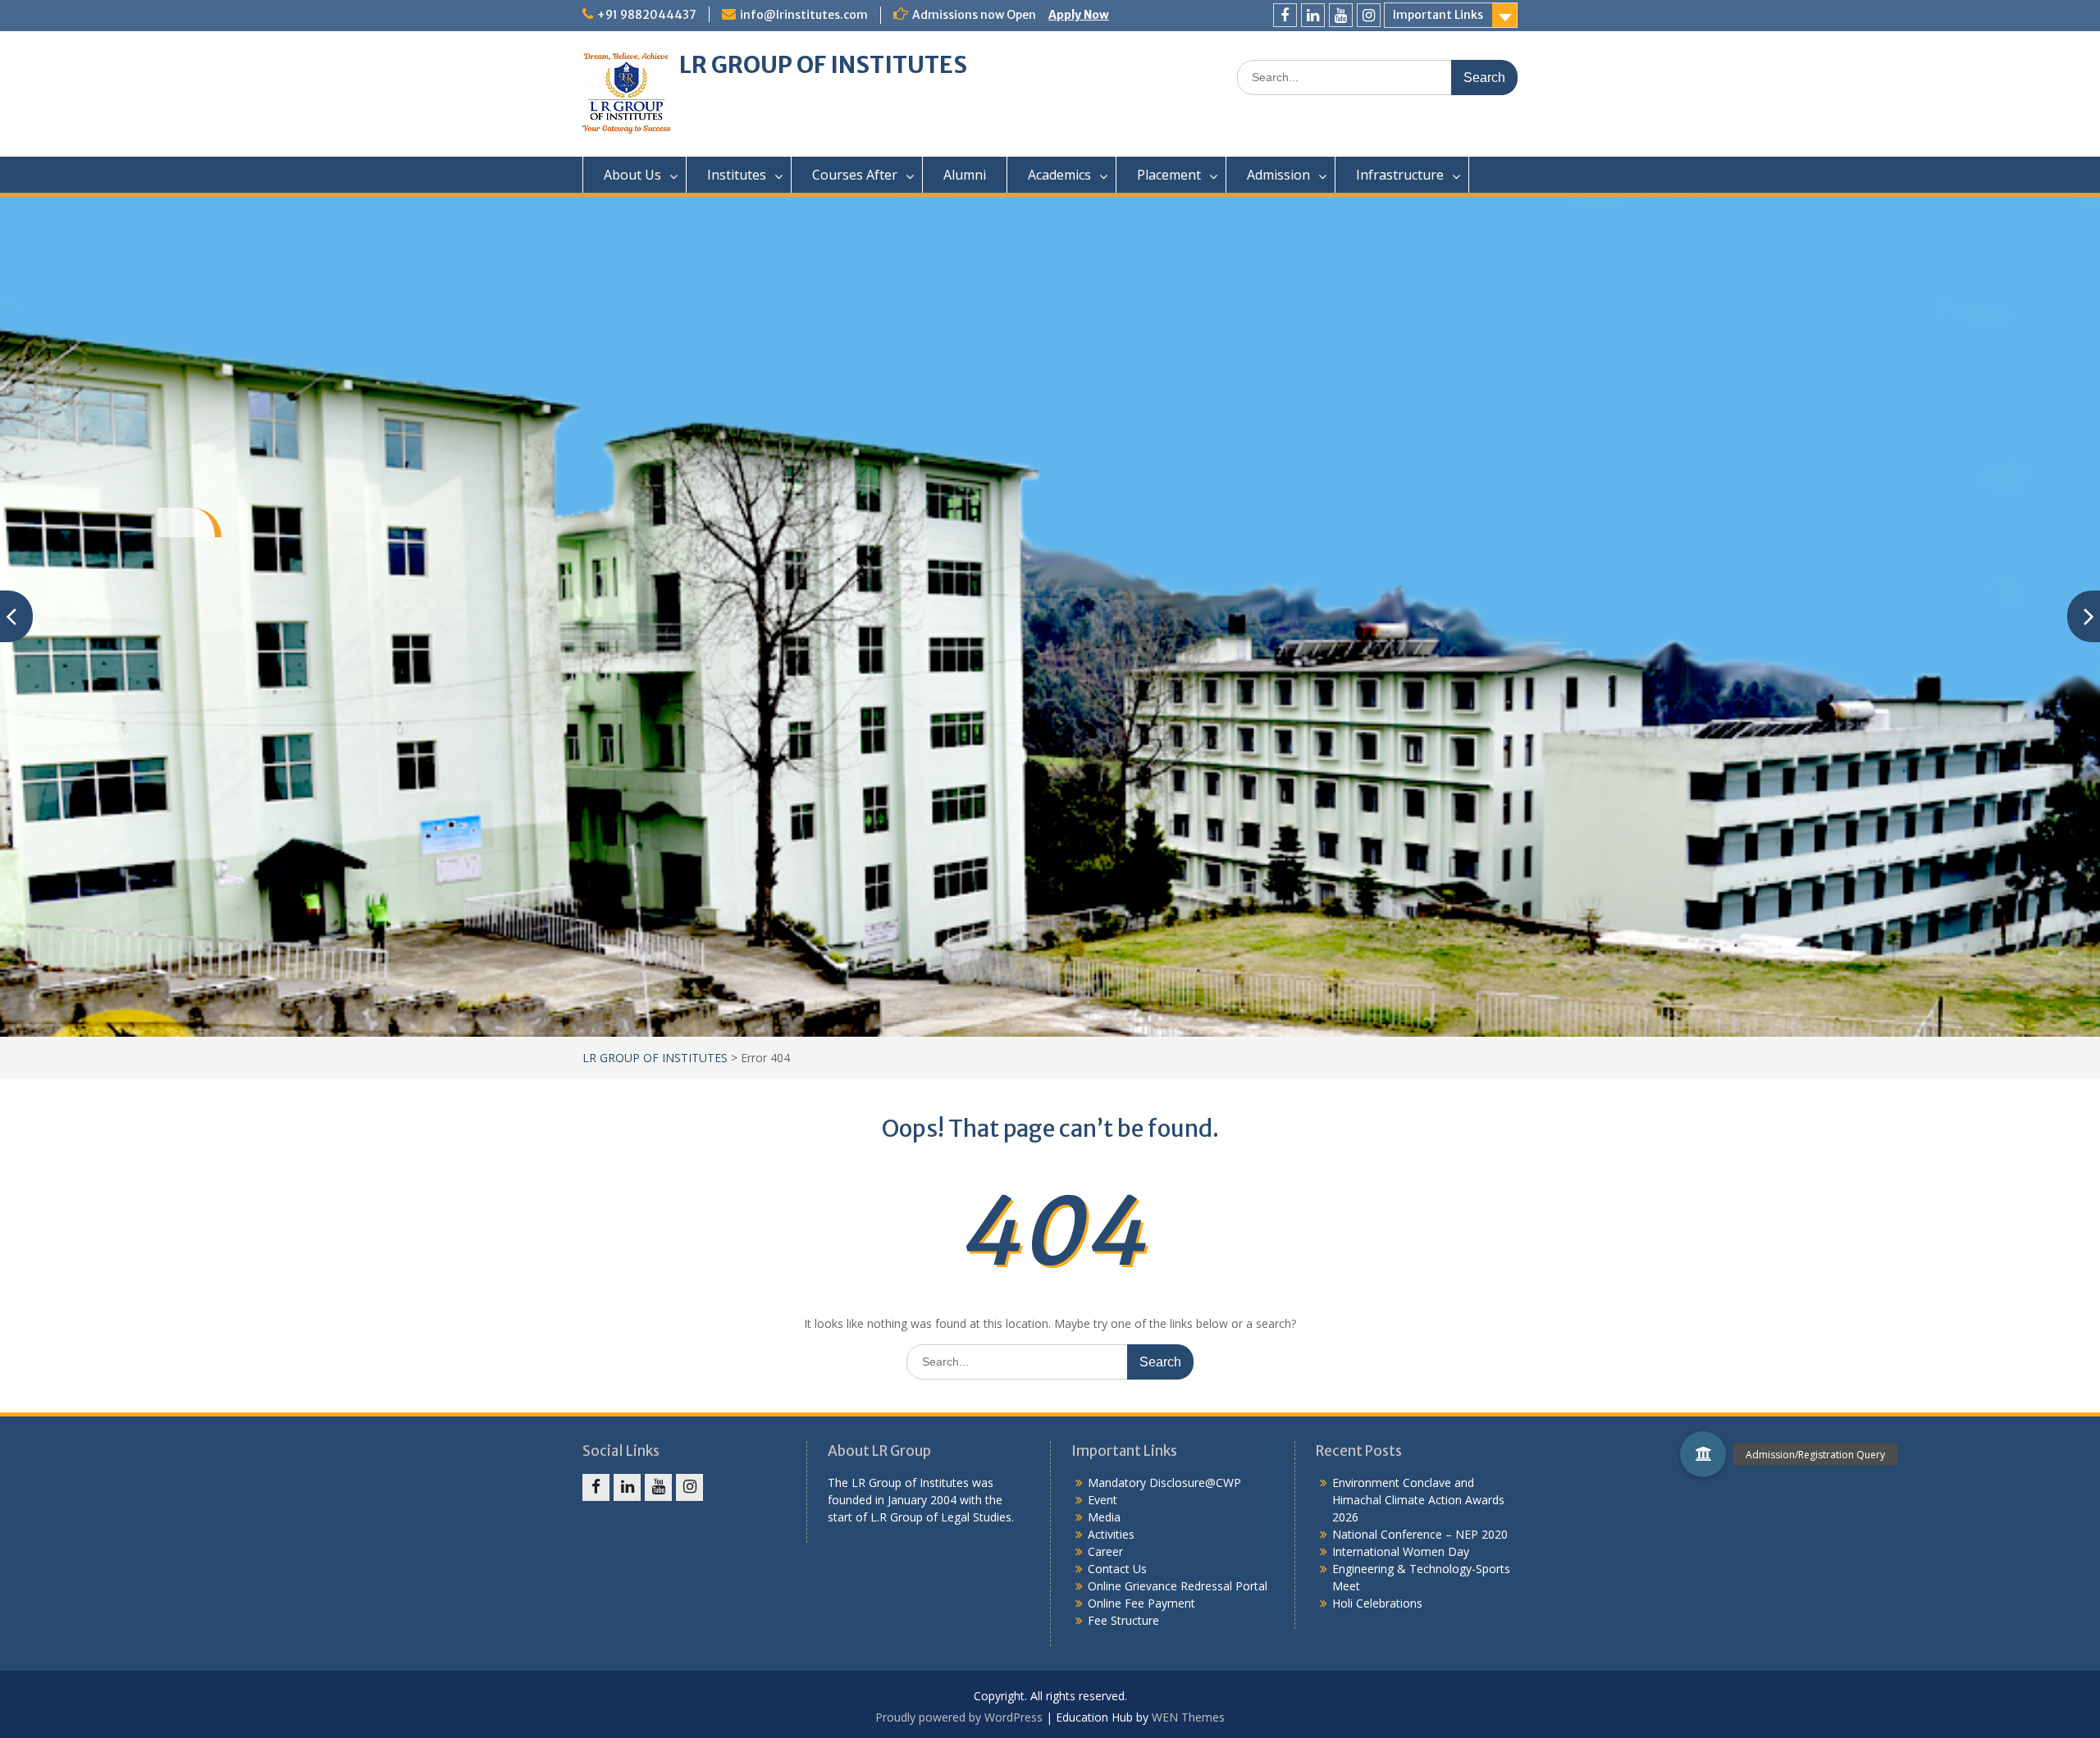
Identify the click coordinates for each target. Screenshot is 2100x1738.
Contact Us (1117, 1569)
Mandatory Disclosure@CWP (1164, 1483)
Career (1105, 1551)
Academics (1059, 175)
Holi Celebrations (1377, 1603)
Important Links (1438, 15)
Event (1102, 1500)
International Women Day (1401, 1551)
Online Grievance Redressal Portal (1178, 1586)
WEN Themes (1188, 1717)
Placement (1169, 175)
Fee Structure (1123, 1620)
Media (1104, 1517)
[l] (1313, 15)
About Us (632, 175)
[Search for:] (1377, 77)
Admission (1278, 175)
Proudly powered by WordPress (959, 1717)
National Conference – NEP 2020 (1420, 1534)
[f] (1285, 15)
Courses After (855, 175)
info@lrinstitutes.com (804, 15)
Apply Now (1079, 15)
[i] (1369, 15)
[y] (1341, 15)
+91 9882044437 (647, 15)
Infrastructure (1400, 175)
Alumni (965, 175)
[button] (1703, 1454)
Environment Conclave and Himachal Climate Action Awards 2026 (1418, 1500)
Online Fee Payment (1141, 1603)
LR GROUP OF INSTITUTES (823, 65)
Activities (1111, 1534)
